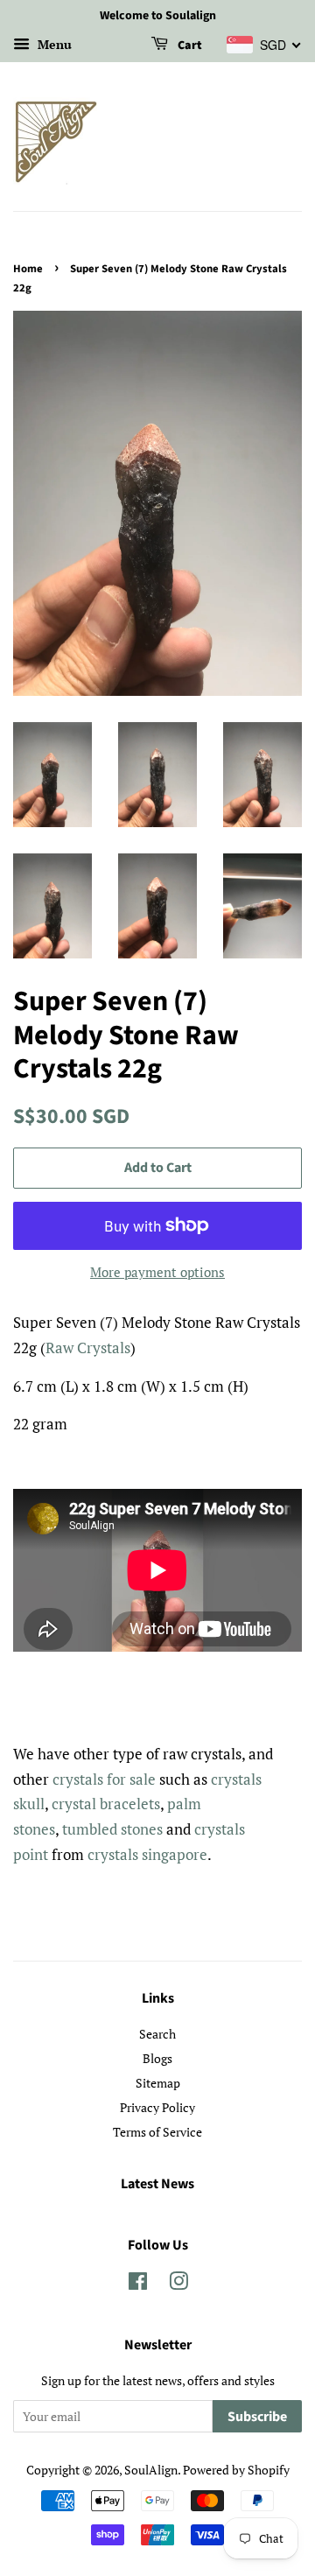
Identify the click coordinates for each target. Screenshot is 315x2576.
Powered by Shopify (236, 2470)
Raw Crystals (88, 1348)
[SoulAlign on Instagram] (178, 2284)
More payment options (157, 1272)
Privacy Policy (157, 2107)
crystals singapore (147, 1854)
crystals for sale (104, 1779)
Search (157, 2034)
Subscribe (257, 2417)
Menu (53, 44)
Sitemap (158, 2083)
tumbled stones (112, 1829)
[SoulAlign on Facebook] (138, 2284)
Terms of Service (157, 2132)
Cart (189, 46)
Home (28, 269)
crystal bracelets (106, 1804)
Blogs (157, 2058)
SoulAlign (151, 2470)
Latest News (157, 2184)
